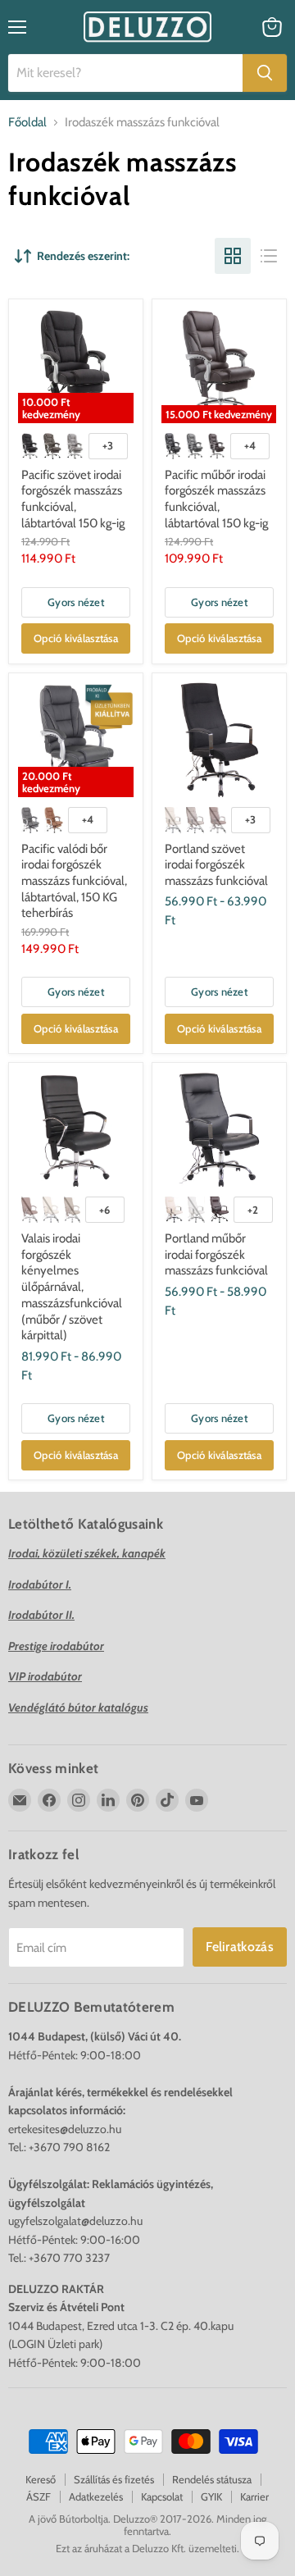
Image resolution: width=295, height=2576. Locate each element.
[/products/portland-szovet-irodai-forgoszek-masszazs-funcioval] (219, 740)
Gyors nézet (76, 602)
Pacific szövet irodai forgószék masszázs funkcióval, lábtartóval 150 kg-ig (73, 499)
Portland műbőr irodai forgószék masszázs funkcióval (216, 1254)
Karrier (254, 2496)
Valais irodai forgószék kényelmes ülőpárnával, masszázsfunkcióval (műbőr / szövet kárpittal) (72, 1287)
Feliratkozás (240, 1947)
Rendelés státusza (212, 2479)
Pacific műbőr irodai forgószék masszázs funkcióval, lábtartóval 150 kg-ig (216, 499)
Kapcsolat (162, 2496)
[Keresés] (265, 73)
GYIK (211, 2496)
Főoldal (27, 123)
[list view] (269, 256)
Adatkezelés (96, 2496)
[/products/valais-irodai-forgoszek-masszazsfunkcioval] (76, 1130)
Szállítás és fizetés (114, 2479)
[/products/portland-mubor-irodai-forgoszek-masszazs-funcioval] (219, 1130)
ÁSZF (39, 2496)
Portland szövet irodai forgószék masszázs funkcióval (216, 865)
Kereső (41, 2479)
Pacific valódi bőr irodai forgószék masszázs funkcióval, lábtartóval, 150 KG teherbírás (74, 881)
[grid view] (233, 256)
